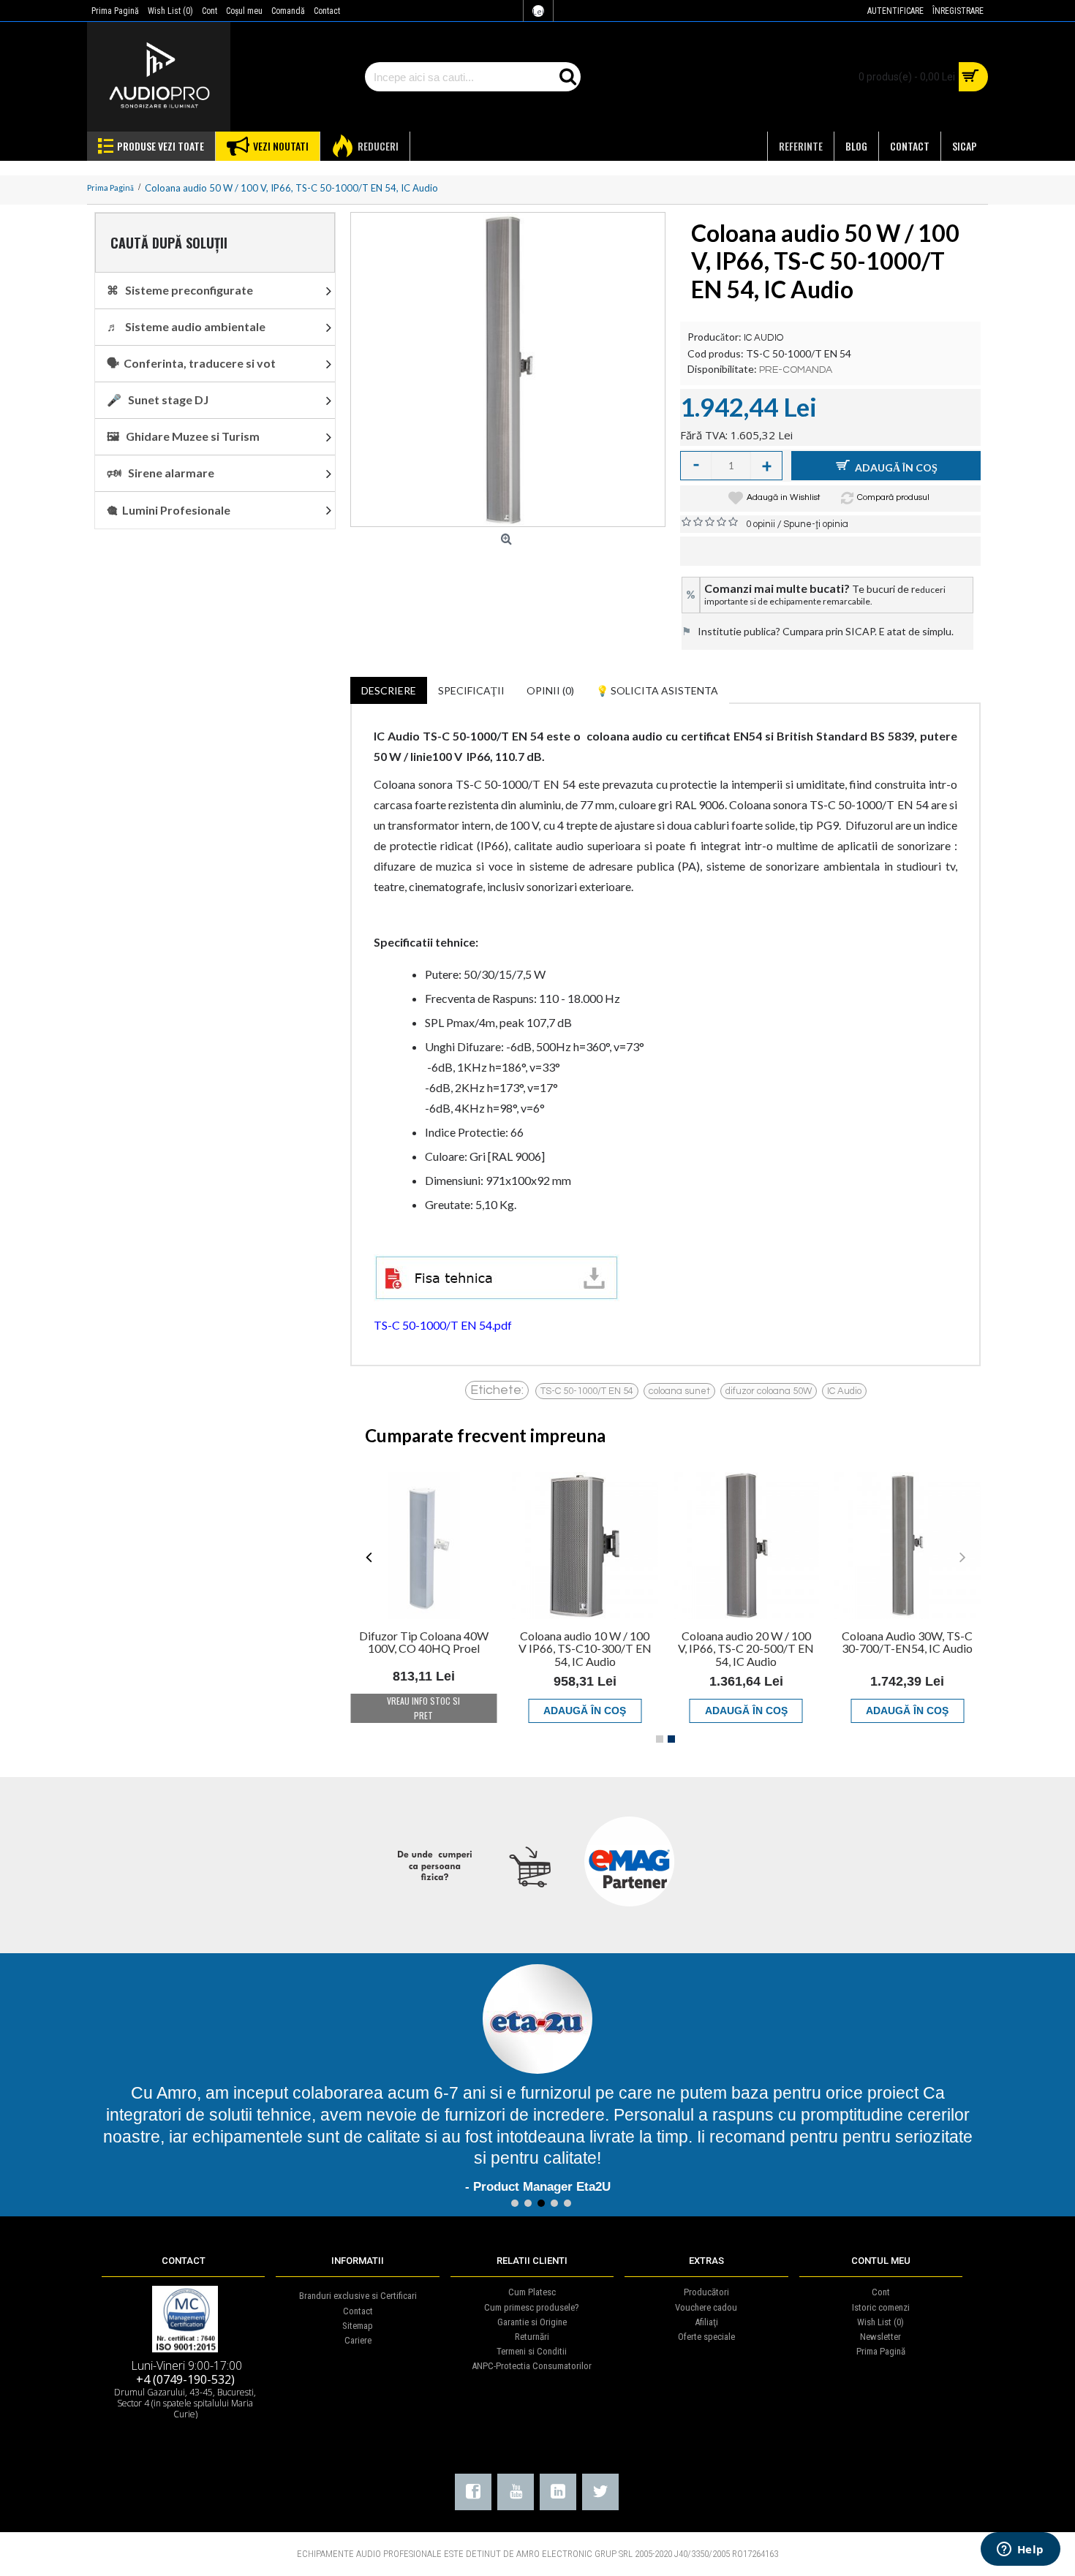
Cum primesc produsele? (532, 2285)
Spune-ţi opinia (816, 524)
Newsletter (880, 2315)
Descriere (389, 690)
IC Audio (844, 1391)
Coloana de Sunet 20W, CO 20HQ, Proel (423, 1642)
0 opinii (761, 524)
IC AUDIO (763, 338)
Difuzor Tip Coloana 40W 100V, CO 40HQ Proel (585, 1642)
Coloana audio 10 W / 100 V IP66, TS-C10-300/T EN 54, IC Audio (746, 1648)
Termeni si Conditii (532, 2329)
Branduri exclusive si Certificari (358, 2274)
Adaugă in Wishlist (784, 497)
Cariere (358, 2318)
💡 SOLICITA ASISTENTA (657, 690)
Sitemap (358, 2304)
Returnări (532, 2315)
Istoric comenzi (881, 2285)
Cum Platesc (532, 2270)
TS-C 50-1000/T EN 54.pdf (443, 1325)
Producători (706, 2270)
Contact (358, 2289)
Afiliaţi (706, 2300)
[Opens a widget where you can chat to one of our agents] (1020, 2550)
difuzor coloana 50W (769, 1391)
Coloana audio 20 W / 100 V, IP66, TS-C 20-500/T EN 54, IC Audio (908, 1648)
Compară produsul (893, 497)
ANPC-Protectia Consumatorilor (532, 2344)
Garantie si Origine (532, 2300)
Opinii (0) (550, 690)
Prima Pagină (881, 2329)
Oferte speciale (706, 2315)
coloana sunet (679, 1391)
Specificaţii (471, 690)
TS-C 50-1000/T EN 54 (587, 1391)
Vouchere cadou (706, 2285)
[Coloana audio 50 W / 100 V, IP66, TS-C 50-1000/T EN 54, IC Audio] (508, 370)
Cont (881, 2270)
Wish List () (880, 2300)
